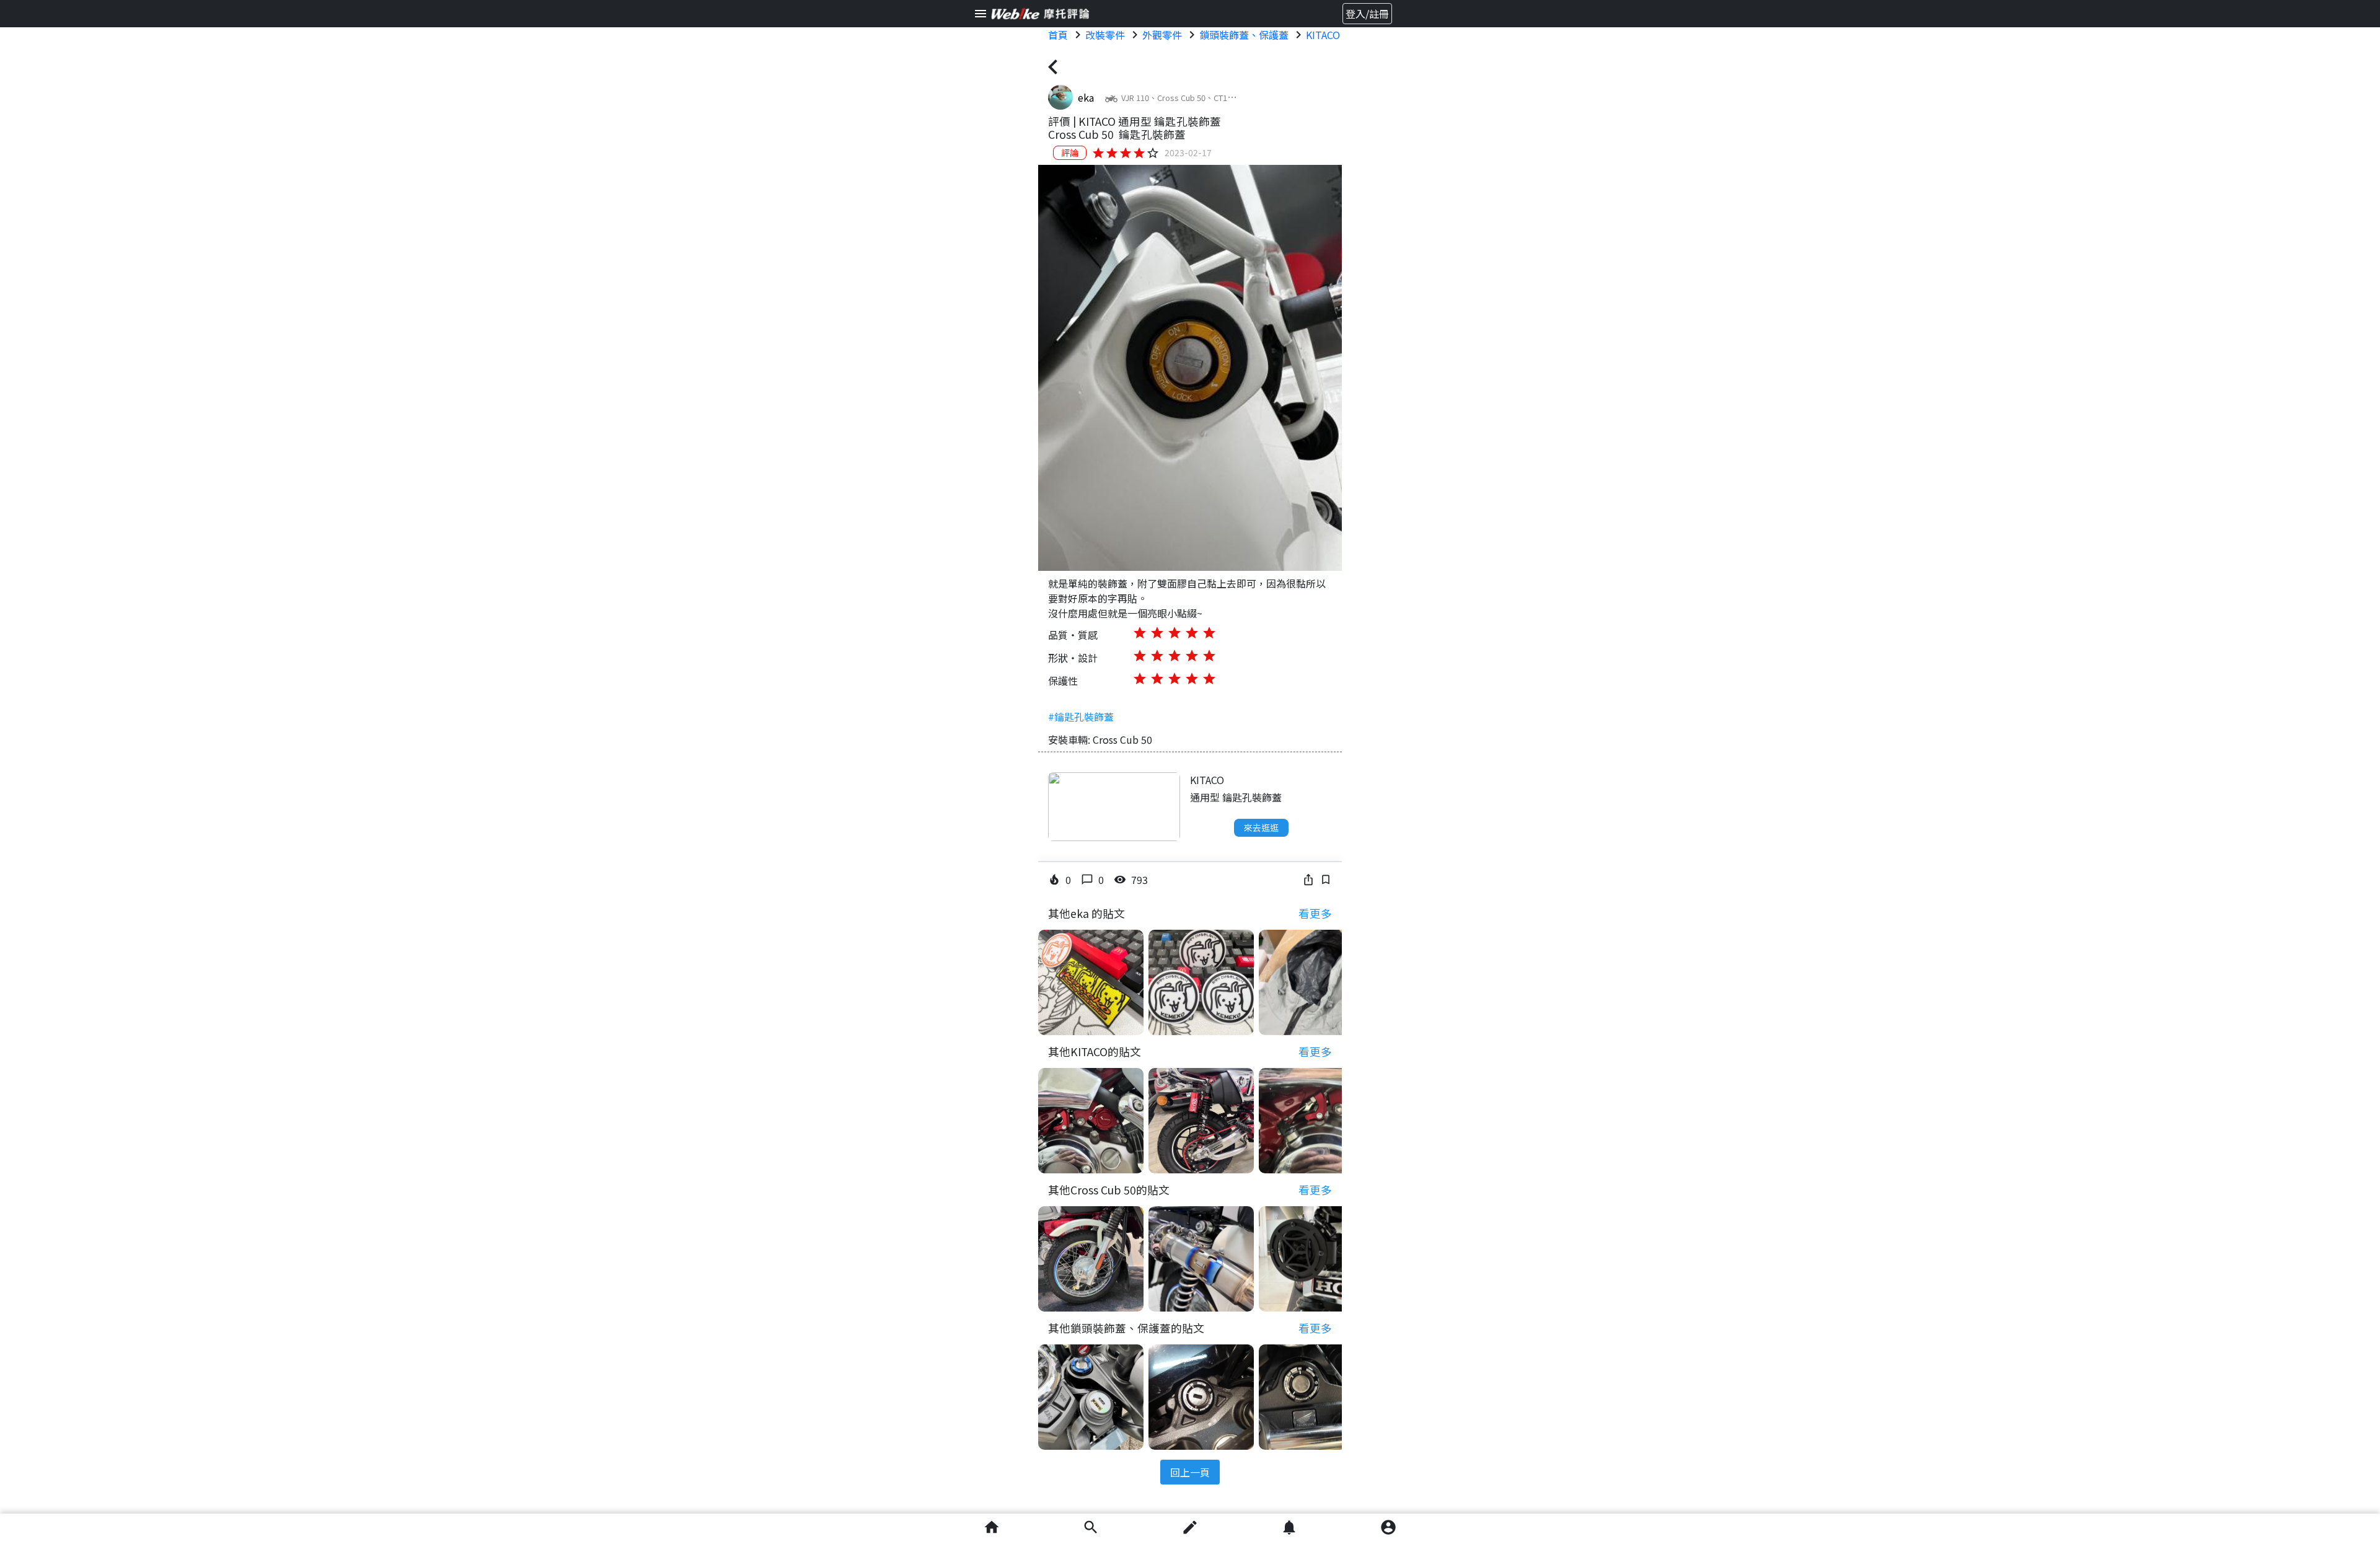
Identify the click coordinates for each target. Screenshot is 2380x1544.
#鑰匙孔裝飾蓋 (1081, 717)
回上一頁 (1190, 1472)
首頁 (1058, 35)
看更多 (1315, 913)
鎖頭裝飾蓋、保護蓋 (1244, 35)
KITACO (1323, 35)
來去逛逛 (1261, 827)
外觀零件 (1162, 35)
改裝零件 (1105, 35)
